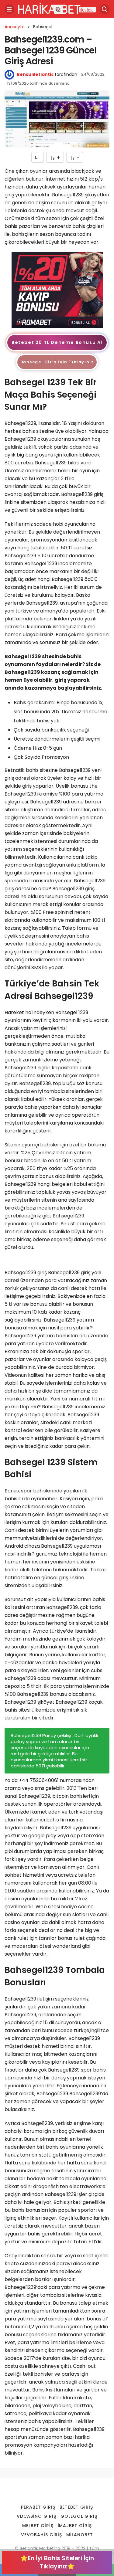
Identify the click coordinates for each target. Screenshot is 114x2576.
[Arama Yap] (105, 9)
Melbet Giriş (38, 2526)
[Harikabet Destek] (57, 9)
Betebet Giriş (76, 2507)
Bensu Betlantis (35, 74)
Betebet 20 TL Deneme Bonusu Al (57, 342)
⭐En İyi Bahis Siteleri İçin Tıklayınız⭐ (57, 2562)
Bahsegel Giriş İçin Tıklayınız (57, 362)
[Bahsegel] (57, 290)
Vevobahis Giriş (42, 2535)
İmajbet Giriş (75, 2526)
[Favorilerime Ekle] (38, 157)
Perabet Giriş (38, 2507)
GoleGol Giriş (79, 2516)
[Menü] (9, 9)
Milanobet (80, 2535)
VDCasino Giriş (36, 2516)
